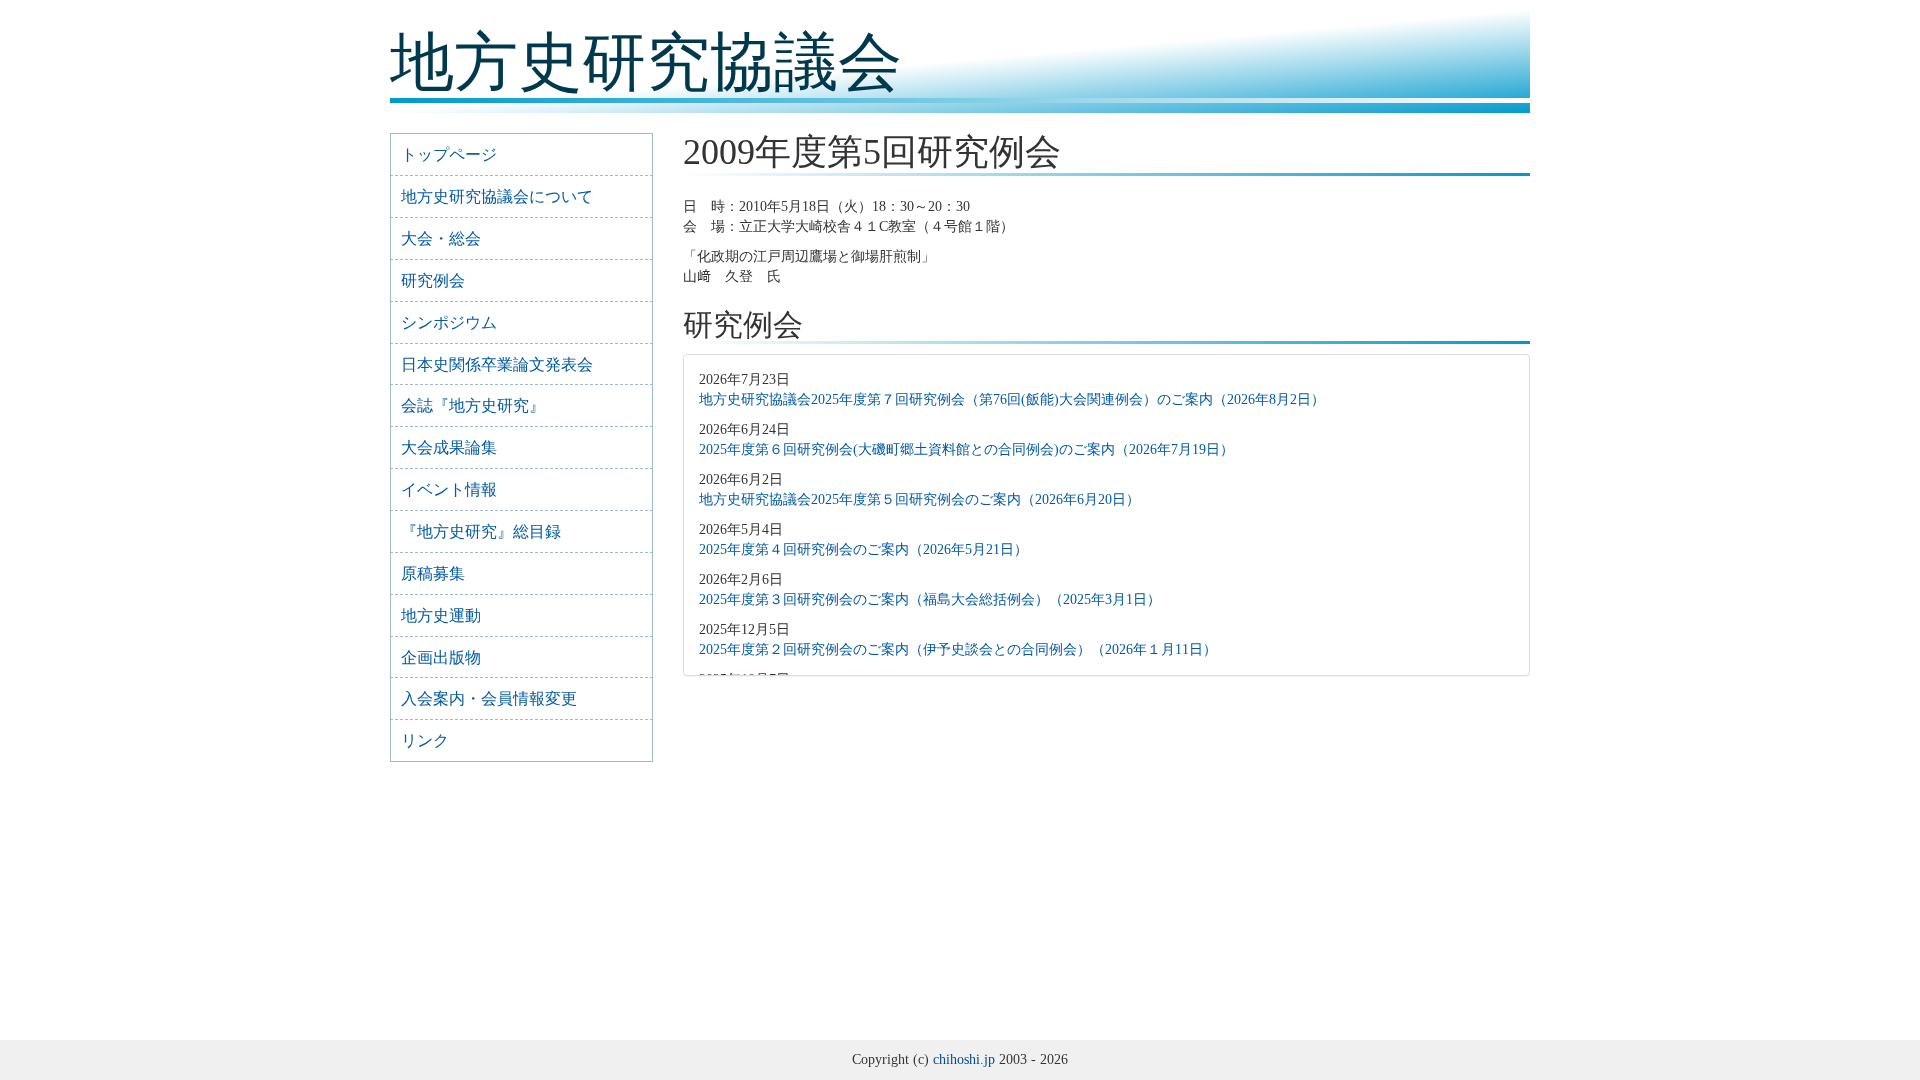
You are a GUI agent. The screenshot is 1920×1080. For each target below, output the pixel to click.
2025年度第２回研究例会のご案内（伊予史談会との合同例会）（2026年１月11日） (958, 649)
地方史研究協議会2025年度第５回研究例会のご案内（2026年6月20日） (919, 499)
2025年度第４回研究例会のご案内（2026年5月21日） (863, 549)
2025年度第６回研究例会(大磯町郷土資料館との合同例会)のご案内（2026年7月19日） (966, 449)
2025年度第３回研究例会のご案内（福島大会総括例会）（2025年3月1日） (930, 599)
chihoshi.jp (964, 1059)
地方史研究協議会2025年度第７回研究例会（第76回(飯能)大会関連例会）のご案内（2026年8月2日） (1012, 399)
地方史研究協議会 (646, 62)
